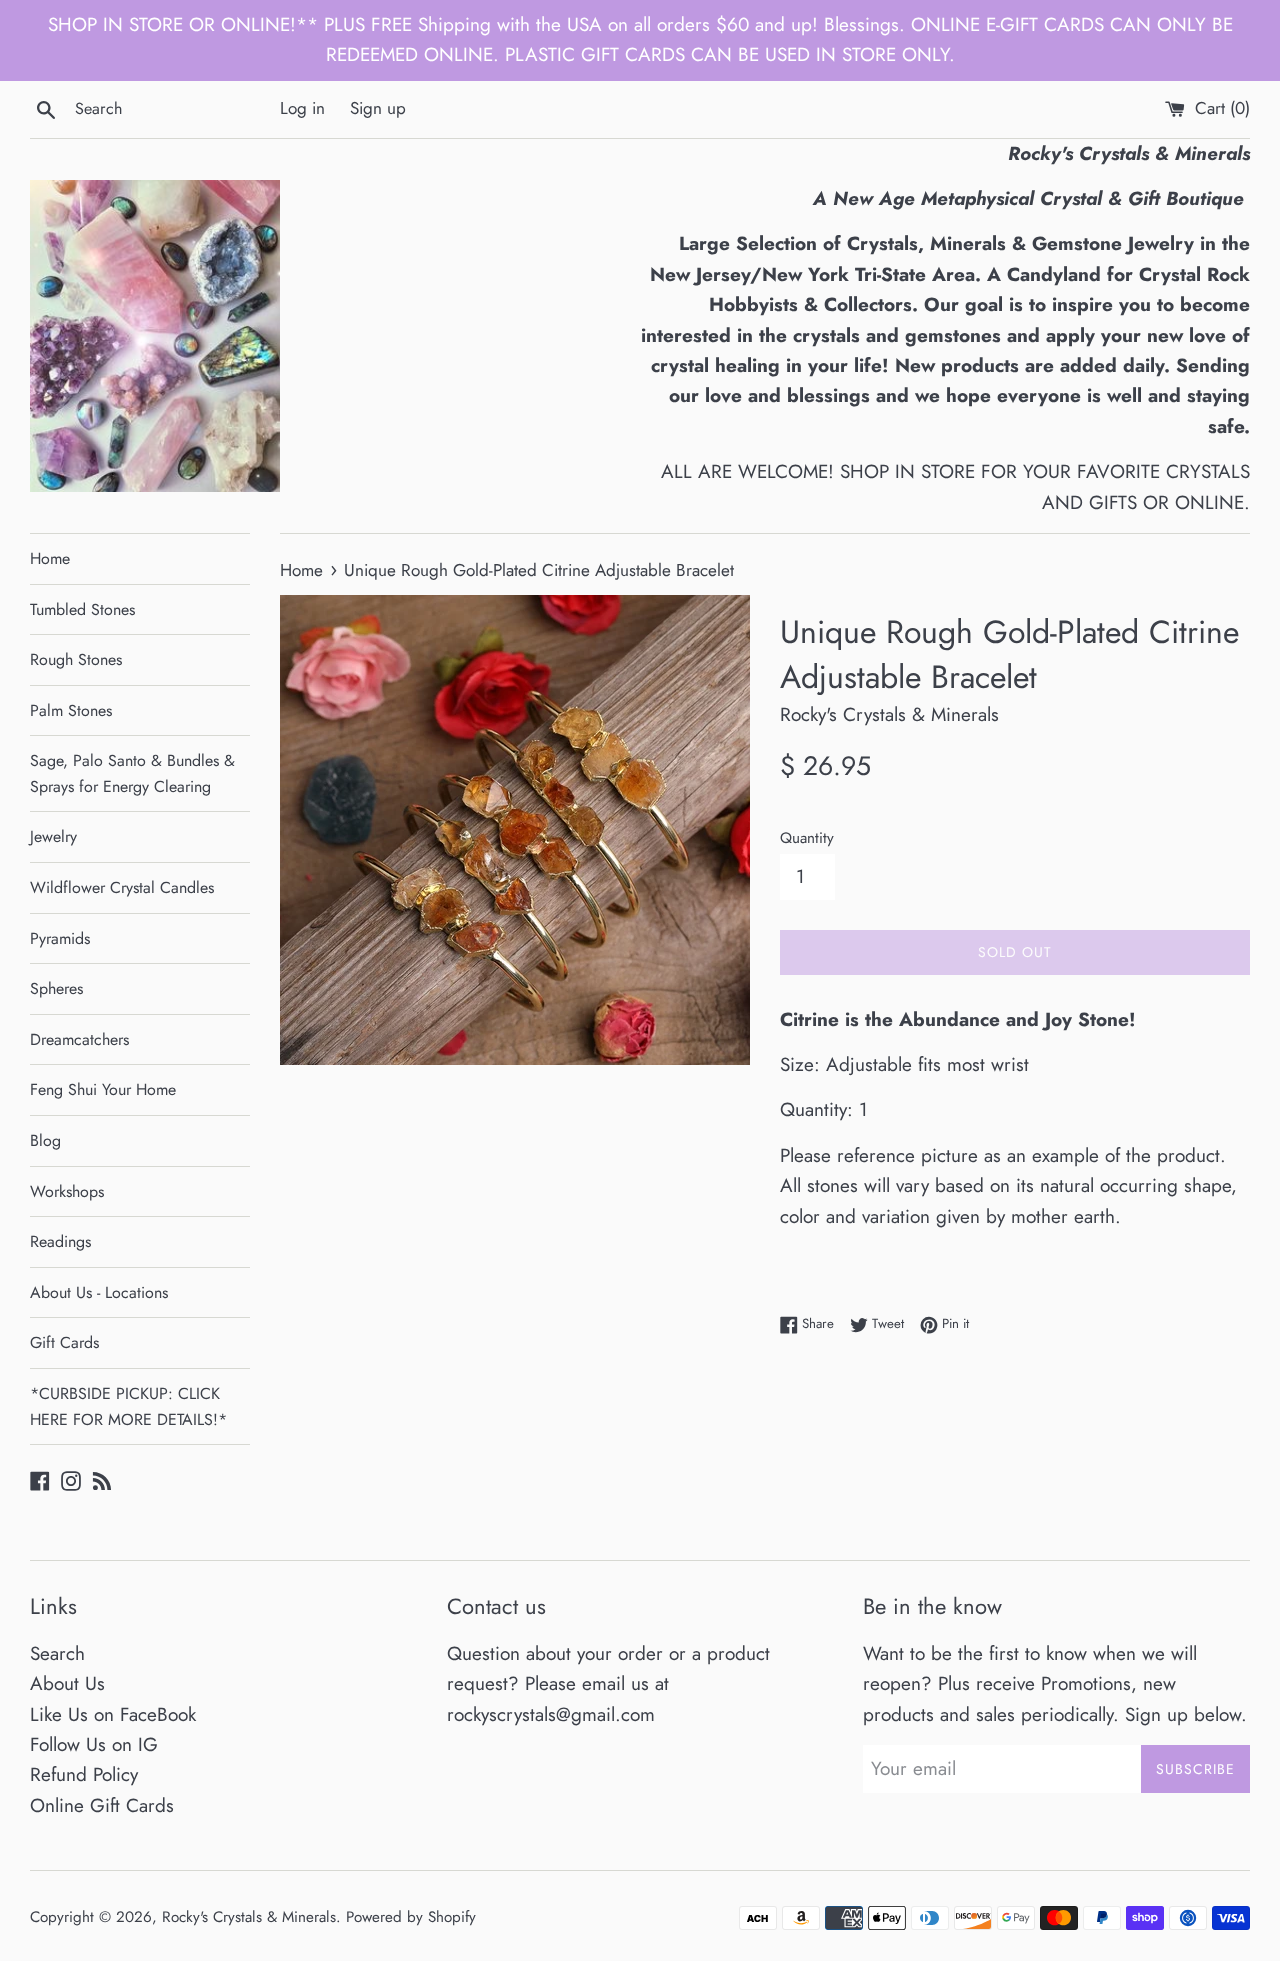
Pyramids (60, 938)
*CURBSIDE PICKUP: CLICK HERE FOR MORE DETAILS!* (128, 1406)
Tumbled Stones (82, 609)
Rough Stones (76, 659)
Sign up (378, 108)
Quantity (807, 838)
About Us (67, 1683)
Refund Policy (84, 1774)
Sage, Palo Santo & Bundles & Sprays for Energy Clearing (132, 773)
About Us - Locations (99, 1292)
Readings (60, 1241)
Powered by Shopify (411, 1917)
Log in (302, 108)
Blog (45, 1140)
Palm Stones (71, 710)
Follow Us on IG (94, 1744)
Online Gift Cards (102, 1805)
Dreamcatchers (79, 1039)
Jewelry (53, 836)
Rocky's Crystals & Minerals (249, 1917)
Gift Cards (64, 1342)
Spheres (56, 988)
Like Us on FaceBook (113, 1714)
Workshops (67, 1191)
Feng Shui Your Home (103, 1089)
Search (57, 1653)
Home (50, 558)
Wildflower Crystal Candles (122, 887)
